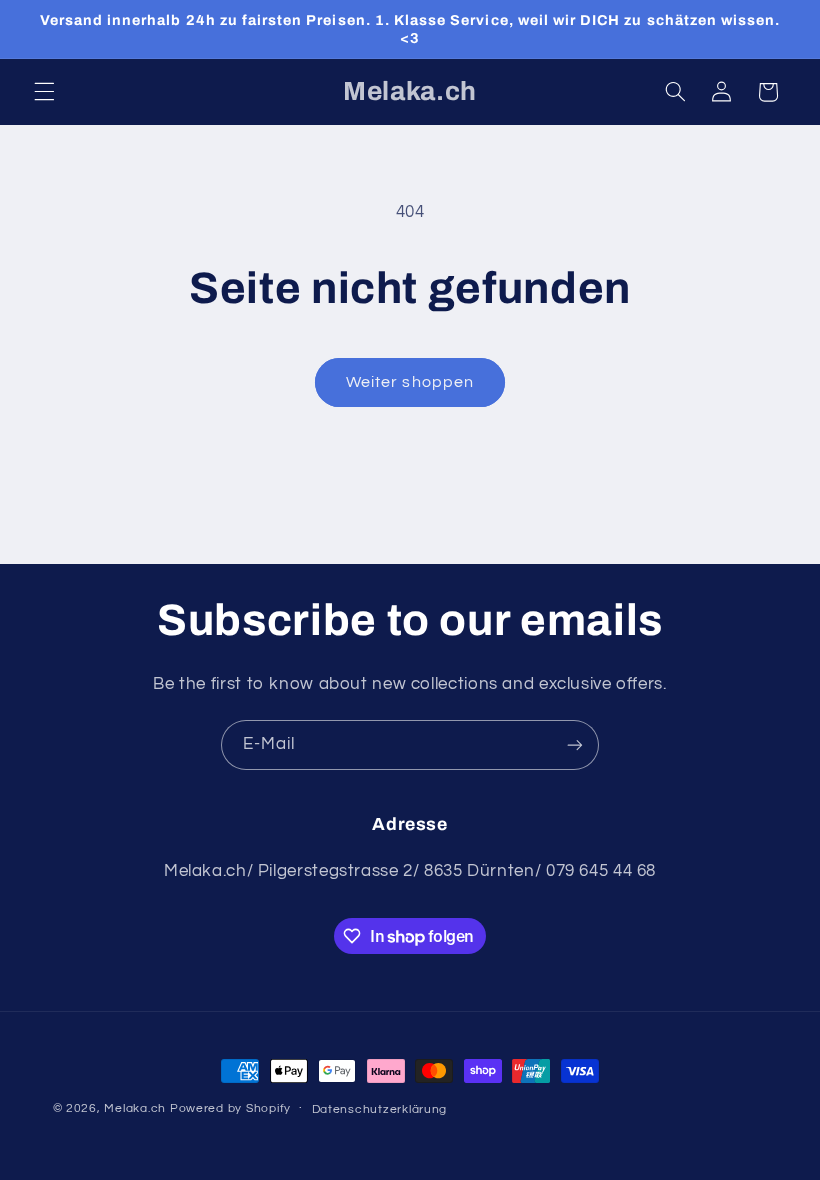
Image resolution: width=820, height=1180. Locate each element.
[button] (44, 92)
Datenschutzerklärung (380, 1109)
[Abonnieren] (575, 744)
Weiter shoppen (410, 382)
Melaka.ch (135, 1108)
